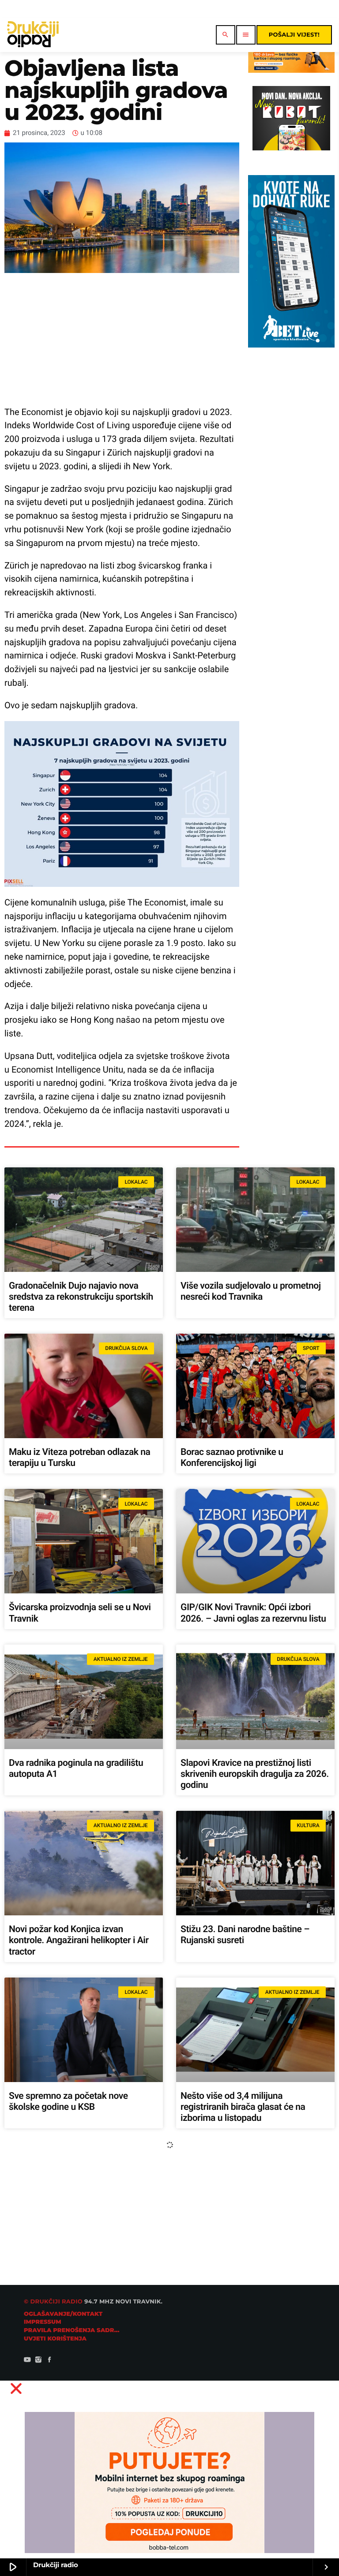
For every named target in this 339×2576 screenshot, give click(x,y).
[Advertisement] (122, 339)
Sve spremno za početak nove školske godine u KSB (68, 2102)
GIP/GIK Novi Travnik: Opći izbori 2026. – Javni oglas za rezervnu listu (253, 1613)
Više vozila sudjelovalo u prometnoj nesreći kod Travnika (251, 1292)
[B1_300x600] (291, 345)
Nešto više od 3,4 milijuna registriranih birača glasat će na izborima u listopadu (243, 2107)
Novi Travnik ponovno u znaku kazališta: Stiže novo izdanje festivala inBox (254, 2429)
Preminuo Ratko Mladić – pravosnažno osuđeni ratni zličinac (249, 2268)
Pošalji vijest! (294, 35)
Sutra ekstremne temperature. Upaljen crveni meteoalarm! (69, 2424)
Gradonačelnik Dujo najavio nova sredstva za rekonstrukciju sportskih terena (81, 1297)
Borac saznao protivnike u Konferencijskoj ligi (232, 1458)
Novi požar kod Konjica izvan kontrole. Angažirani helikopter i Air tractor (79, 1940)
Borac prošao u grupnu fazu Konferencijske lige (64, 2268)
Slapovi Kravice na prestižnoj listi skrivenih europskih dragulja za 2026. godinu (255, 1774)
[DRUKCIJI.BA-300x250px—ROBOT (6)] (291, 148)
